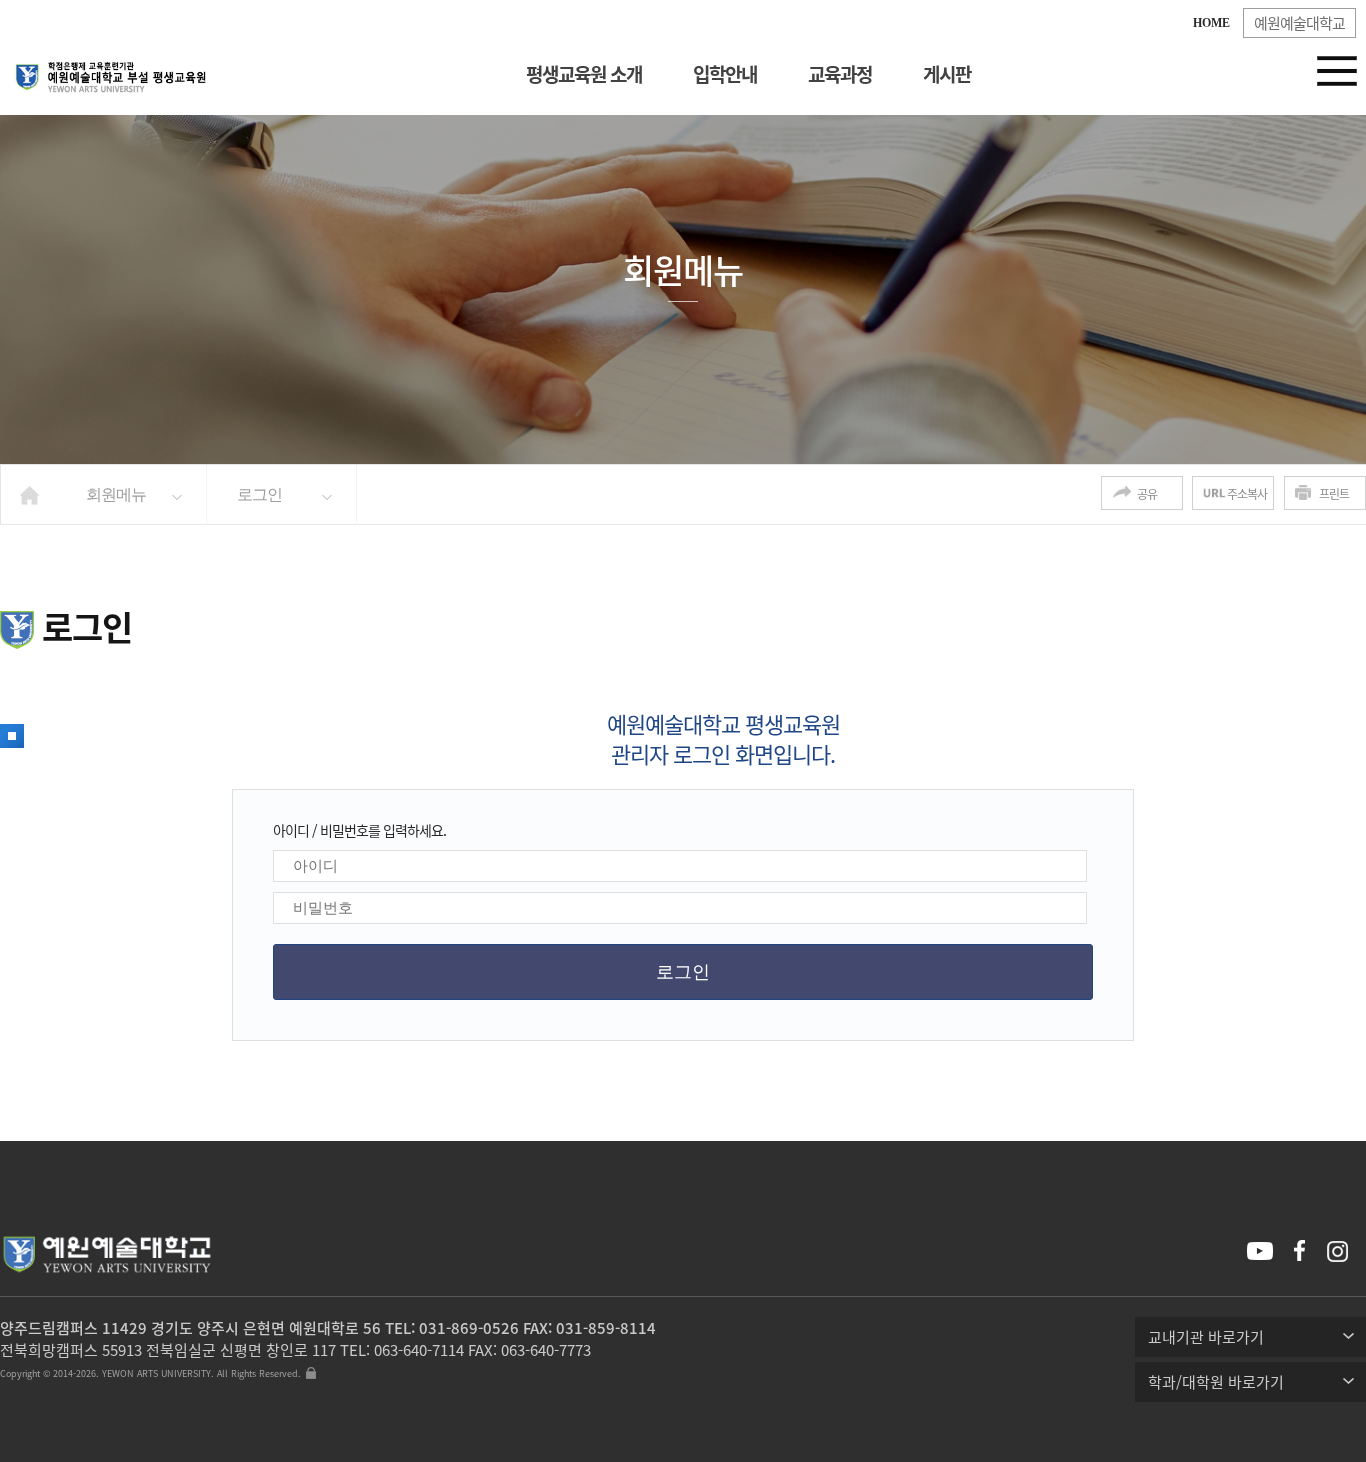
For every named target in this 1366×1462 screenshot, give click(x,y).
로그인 (259, 494)
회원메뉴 (116, 494)
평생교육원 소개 (584, 74)
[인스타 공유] (1342, 1251)
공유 (1147, 494)
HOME (1211, 23)
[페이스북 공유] (1306, 1251)
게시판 (947, 74)
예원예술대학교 (1299, 23)
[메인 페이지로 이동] (110, 71)
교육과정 (840, 74)
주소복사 (1247, 494)
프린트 (1334, 494)
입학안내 (725, 74)
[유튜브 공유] (1262, 1253)
